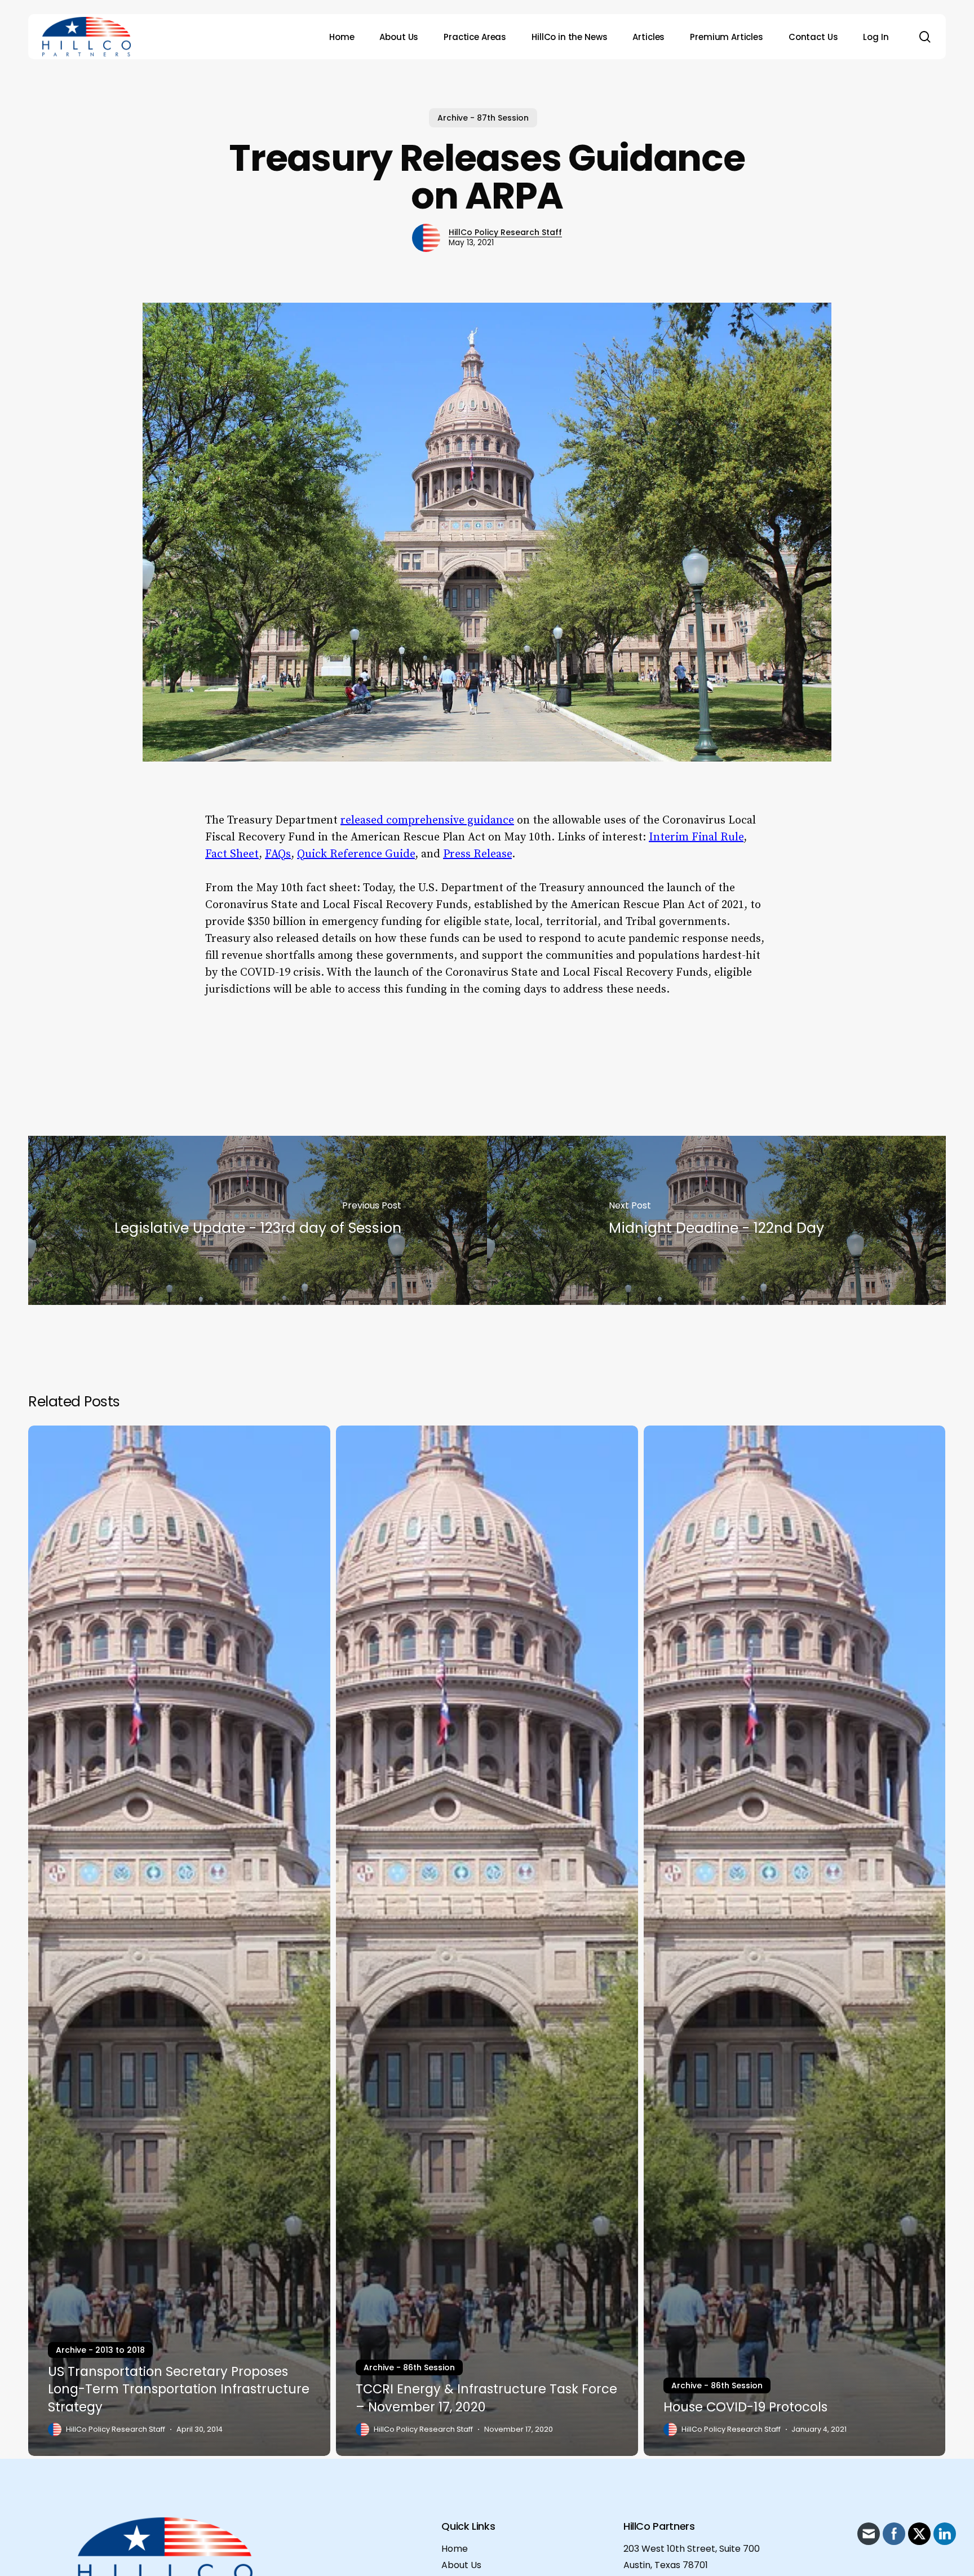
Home (455, 2549)
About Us (461, 2565)
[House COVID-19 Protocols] (795, 1941)
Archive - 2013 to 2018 (100, 2350)
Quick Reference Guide (356, 854)
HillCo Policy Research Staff (505, 232)
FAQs (278, 854)
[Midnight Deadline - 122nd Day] (716, 1220)
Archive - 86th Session (409, 2367)
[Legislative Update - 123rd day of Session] (258, 1220)
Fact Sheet (232, 854)
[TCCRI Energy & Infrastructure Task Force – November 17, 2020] (487, 1941)
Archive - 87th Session (483, 118)
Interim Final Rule (696, 837)
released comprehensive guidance (427, 820)
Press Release (477, 854)
